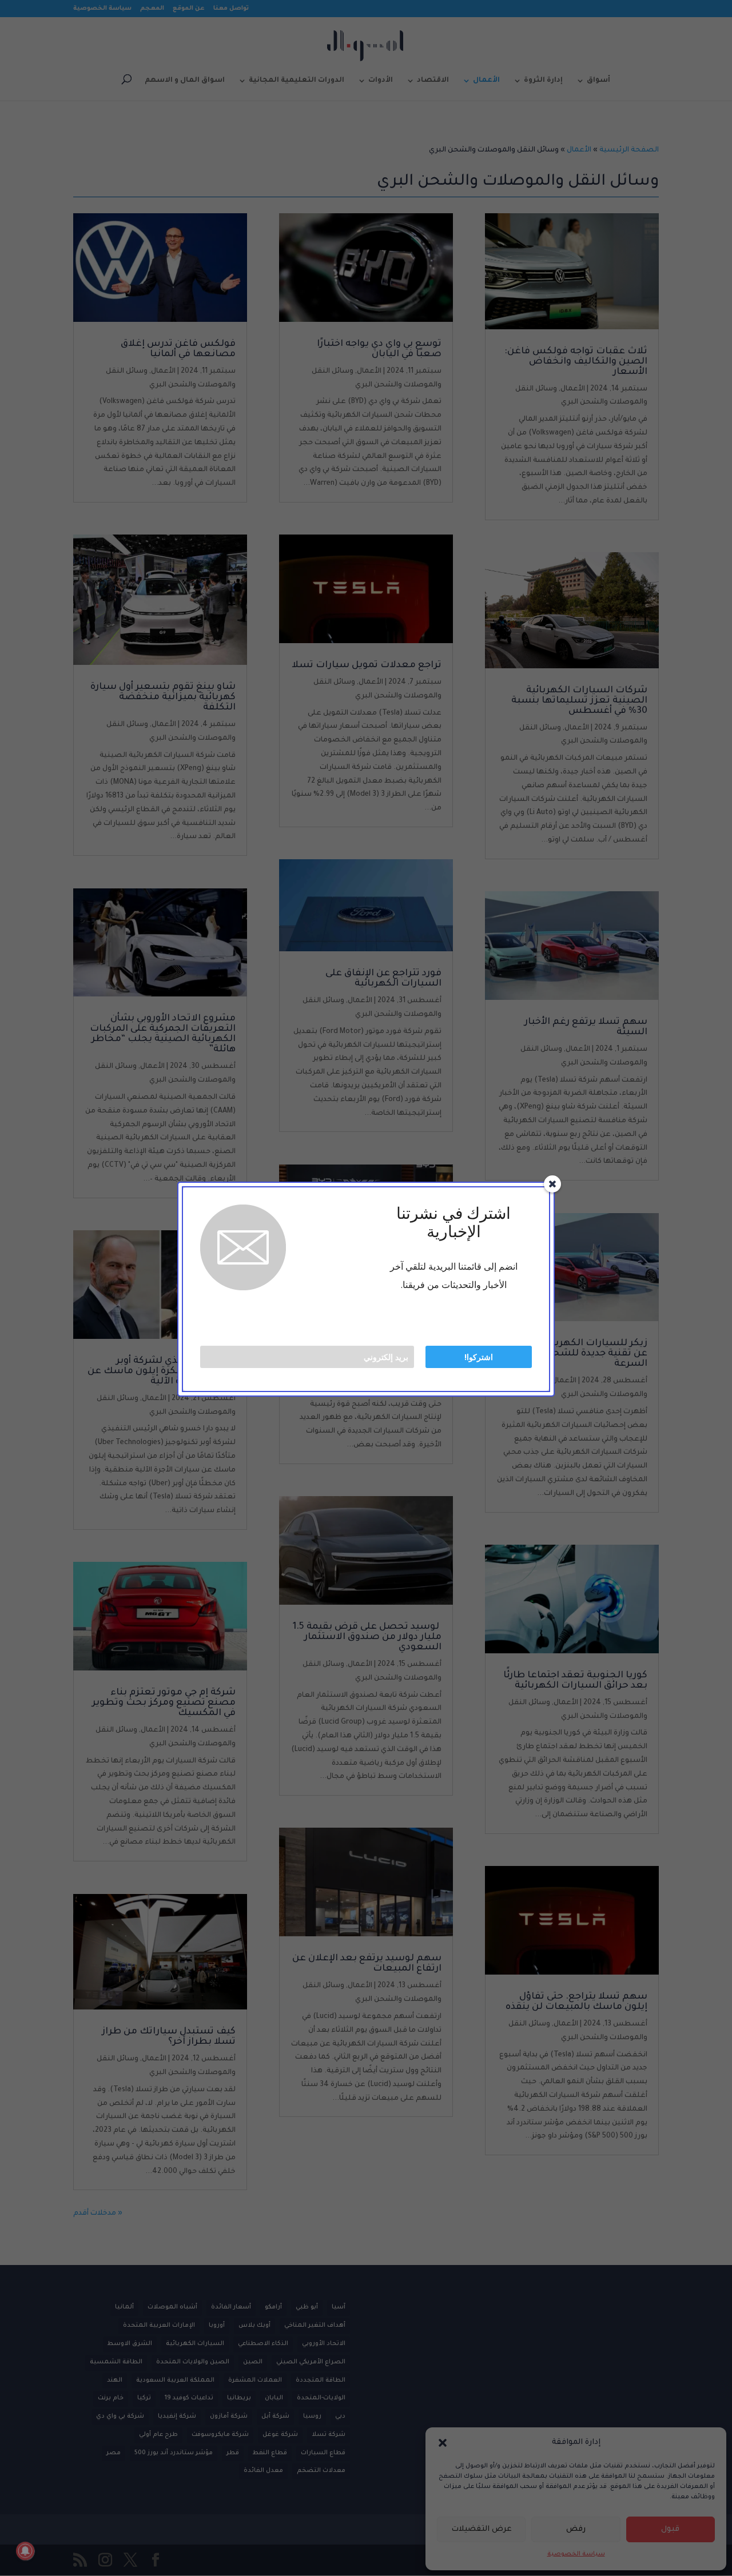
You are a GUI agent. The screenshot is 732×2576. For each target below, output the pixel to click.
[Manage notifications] (25, 2551)
